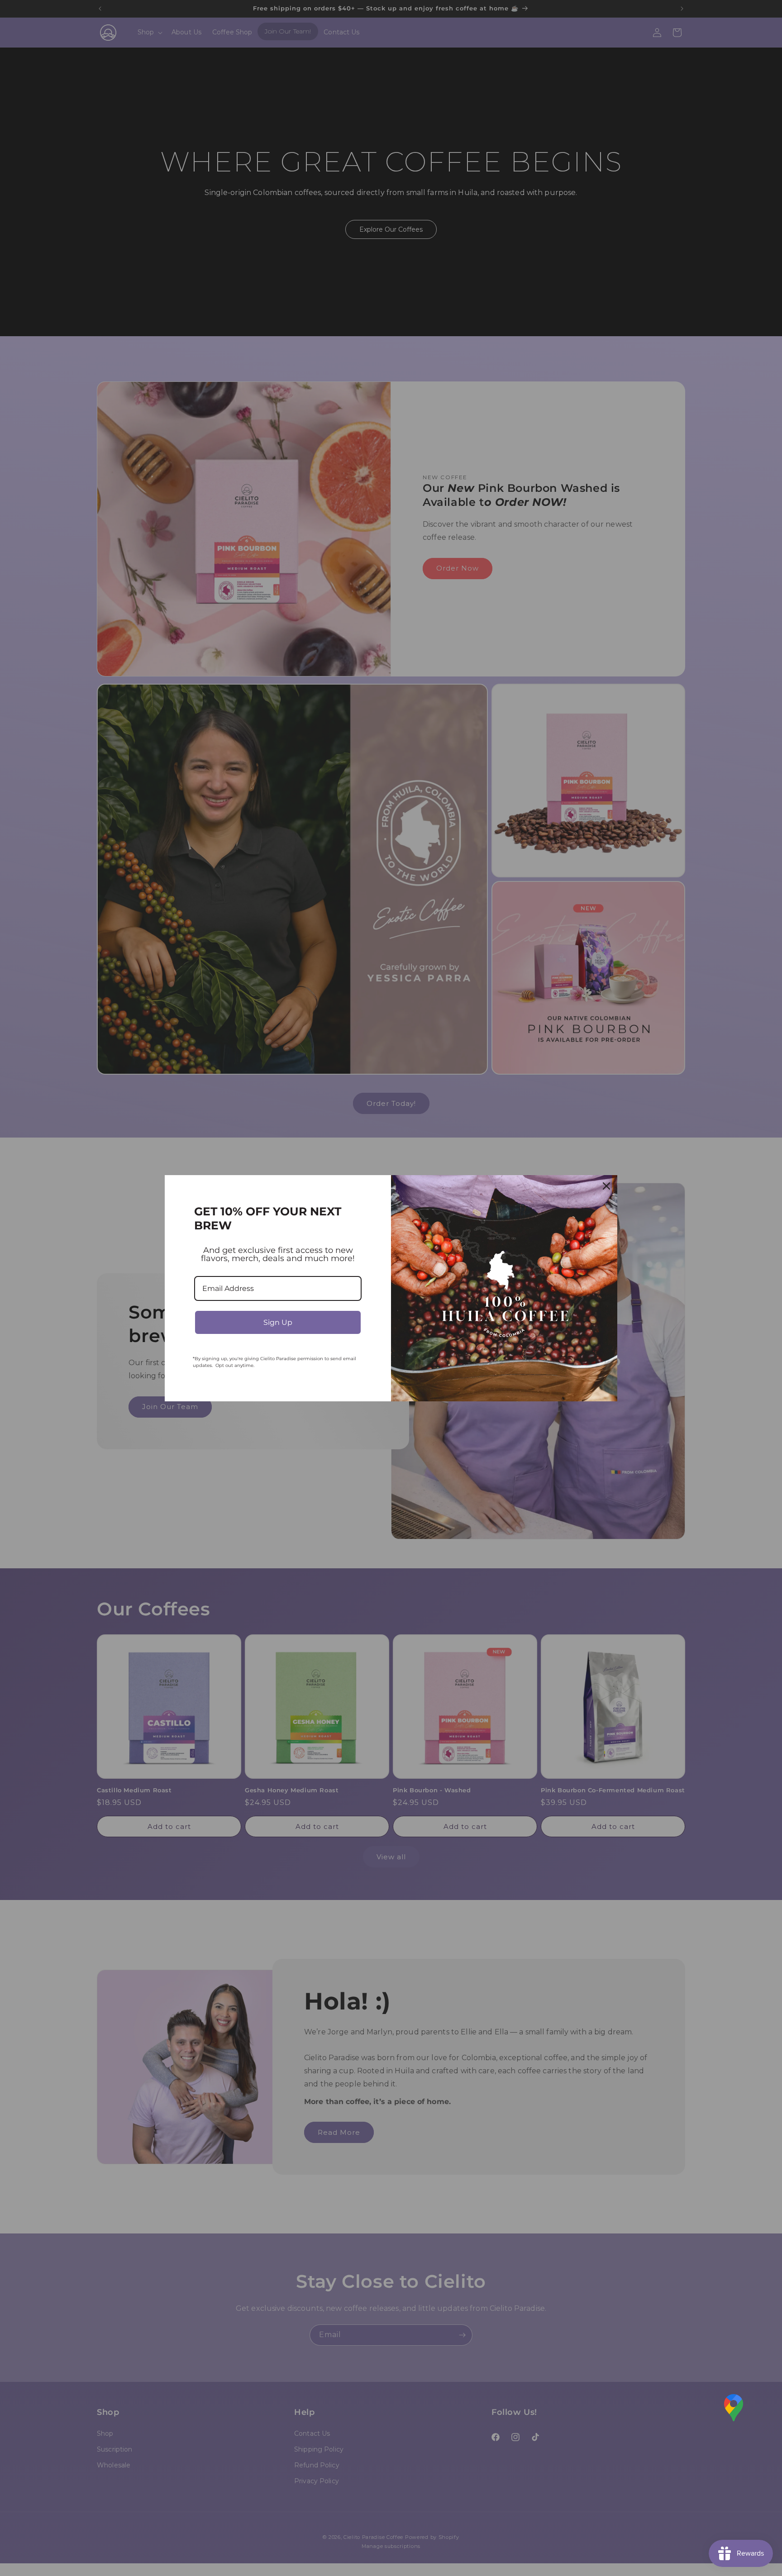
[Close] (606, 1186)
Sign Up (278, 1322)
